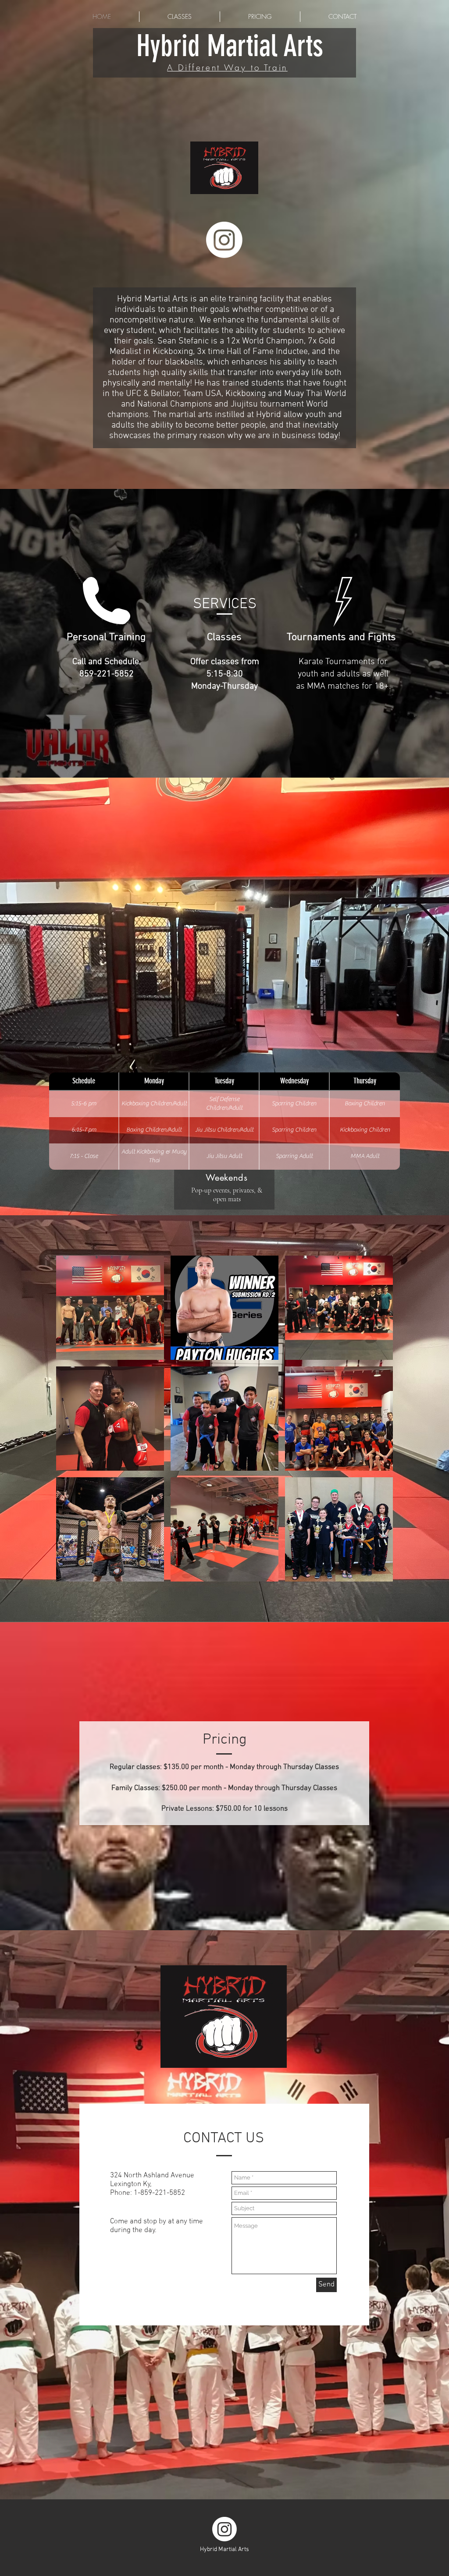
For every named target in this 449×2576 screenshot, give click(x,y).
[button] (110, 1308)
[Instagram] (224, 240)
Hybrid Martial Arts (230, 46)
